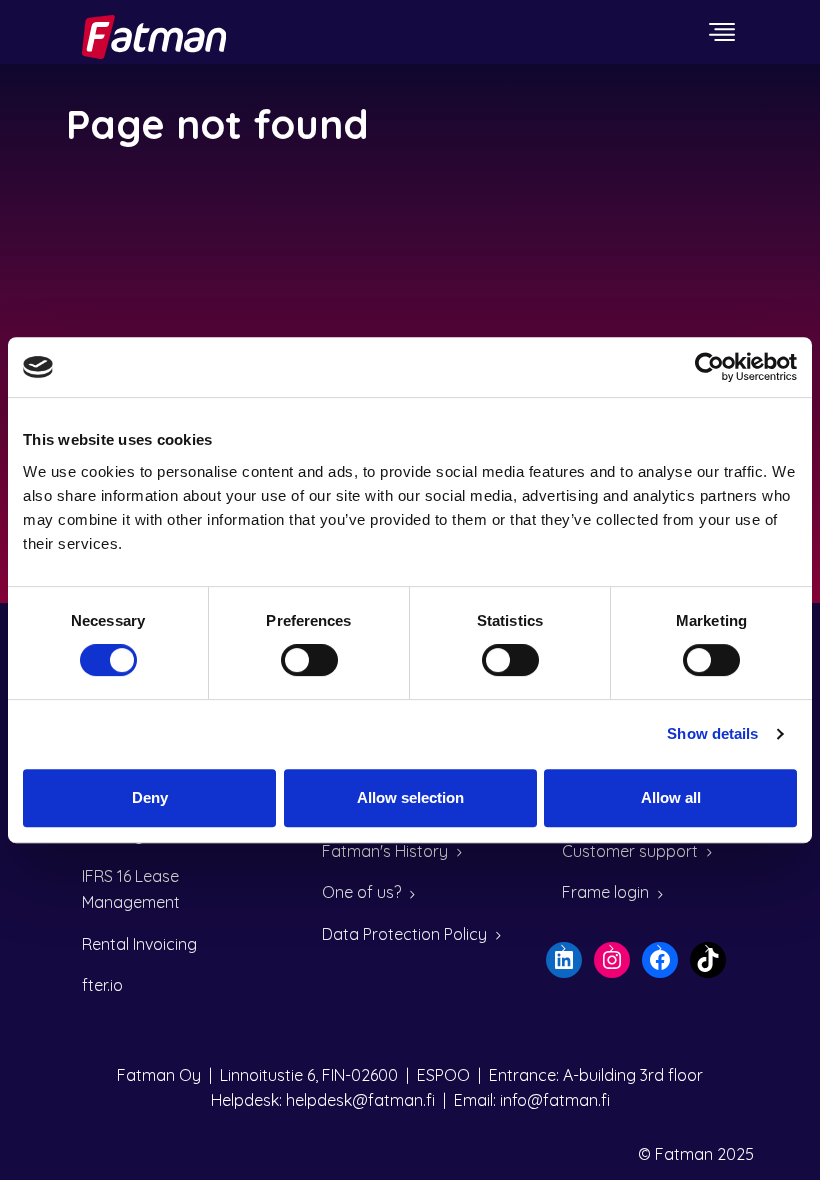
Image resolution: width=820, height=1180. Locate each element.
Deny (150, 797)
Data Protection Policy (404, 934)
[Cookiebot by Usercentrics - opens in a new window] (709, 367)
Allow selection (410, 797)
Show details (712, 733)
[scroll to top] (763, 1123)
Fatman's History (385, 851)
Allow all (671, 797)
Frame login (605, 892)
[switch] (309, 660)
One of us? (361, 892)
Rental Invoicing (139, 944)
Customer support (630, 851)
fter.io (102, 985)
